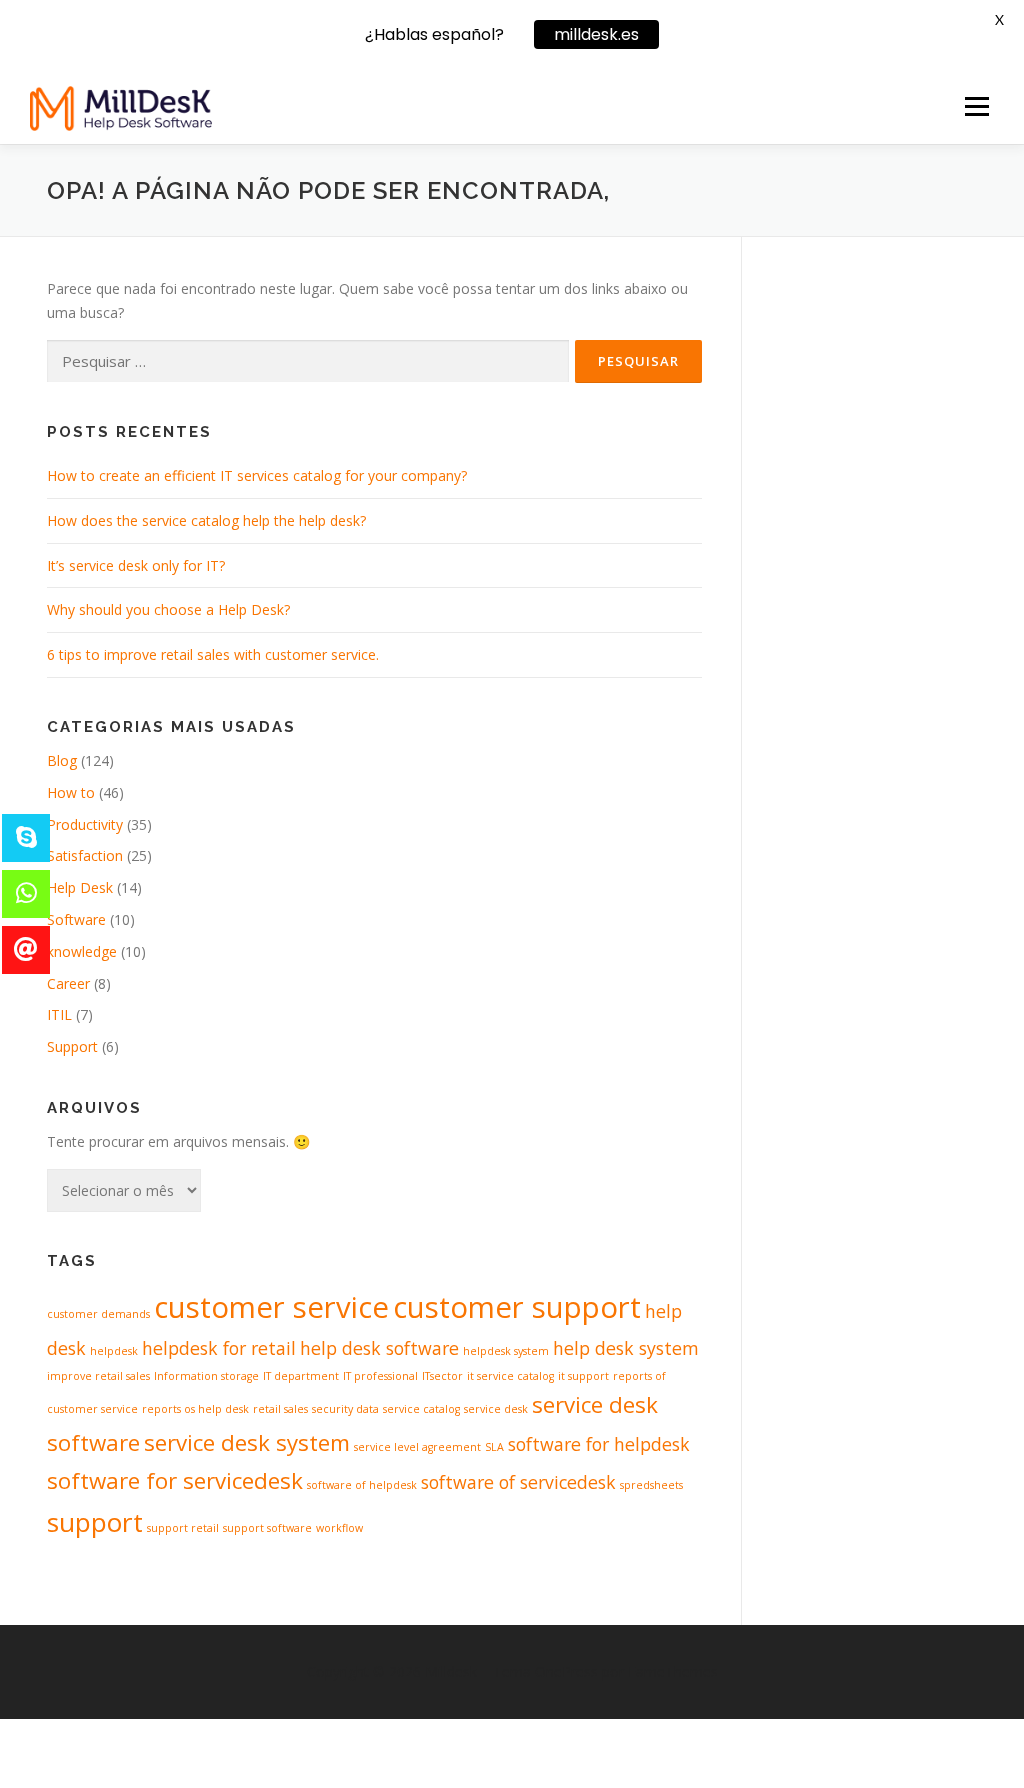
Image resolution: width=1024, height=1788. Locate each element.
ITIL (59, 1014)
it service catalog (510, 1376)
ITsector (442, 1376)
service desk (496, 1409)
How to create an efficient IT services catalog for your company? (257, 475)
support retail (183, 1528)
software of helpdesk (362, 1485)
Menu (976, 106)
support (95, 1522)
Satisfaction (85, 855)
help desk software (379, 1348)
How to (71, 792)
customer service (271, 1307)
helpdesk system (506, 1351)
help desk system (626, 1348)
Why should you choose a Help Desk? (168, 609)
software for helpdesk (599, 1444)
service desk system (247, 1442)
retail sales (280, 1409)
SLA (494, 1447)
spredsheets (651, 1485)
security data (345, 1409)
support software (267, 1528)
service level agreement (417, 1447)
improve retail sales (98, 1376)
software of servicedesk (518, 1482)
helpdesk (114, 1351)
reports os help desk (195, 1409)
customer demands (98, 1314)
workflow (339, 1528)
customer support (517, 1307)
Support (72, 1046)
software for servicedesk (175, 1480)
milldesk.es (596, 34)
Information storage (206, 1376)
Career (68, 983)
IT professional (380, 1376)
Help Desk (80, 887)
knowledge (82, 951)
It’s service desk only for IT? (136, 565)
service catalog (421, 1409)
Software (76, 919)
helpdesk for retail (219, 1348)
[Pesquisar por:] (308, 361)
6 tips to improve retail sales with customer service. (213, 654)
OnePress (566, 1671)
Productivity (85, 824)
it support (583, 1376)
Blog (62, 760)
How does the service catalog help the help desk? (206, 520)
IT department (301, 1376)
